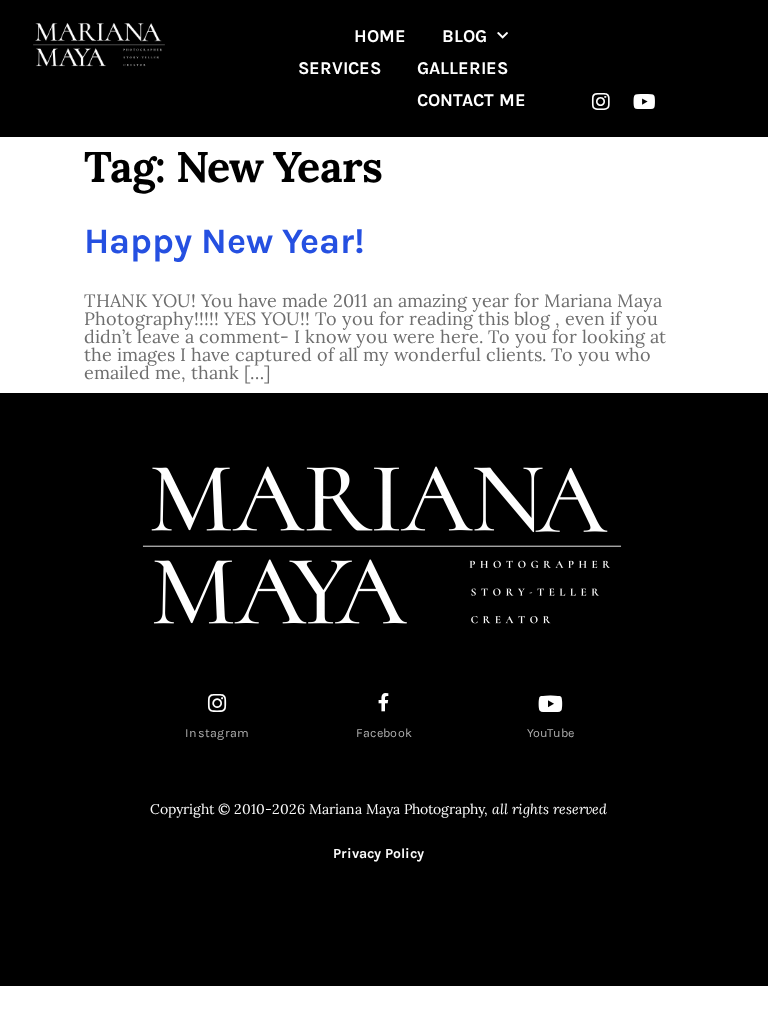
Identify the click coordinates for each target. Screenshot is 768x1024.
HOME (380, 36)
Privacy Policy (378, 853)
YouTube (551, 733)
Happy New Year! (224, 241)
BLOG (464, 36)
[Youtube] (644, 102)
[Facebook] (384, 702)
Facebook (384, 733)
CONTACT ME (471, 100)
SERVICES (339, 68)
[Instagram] (601, 102)
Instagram (217, 733)
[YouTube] (551, 704)
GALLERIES (462, 68)
